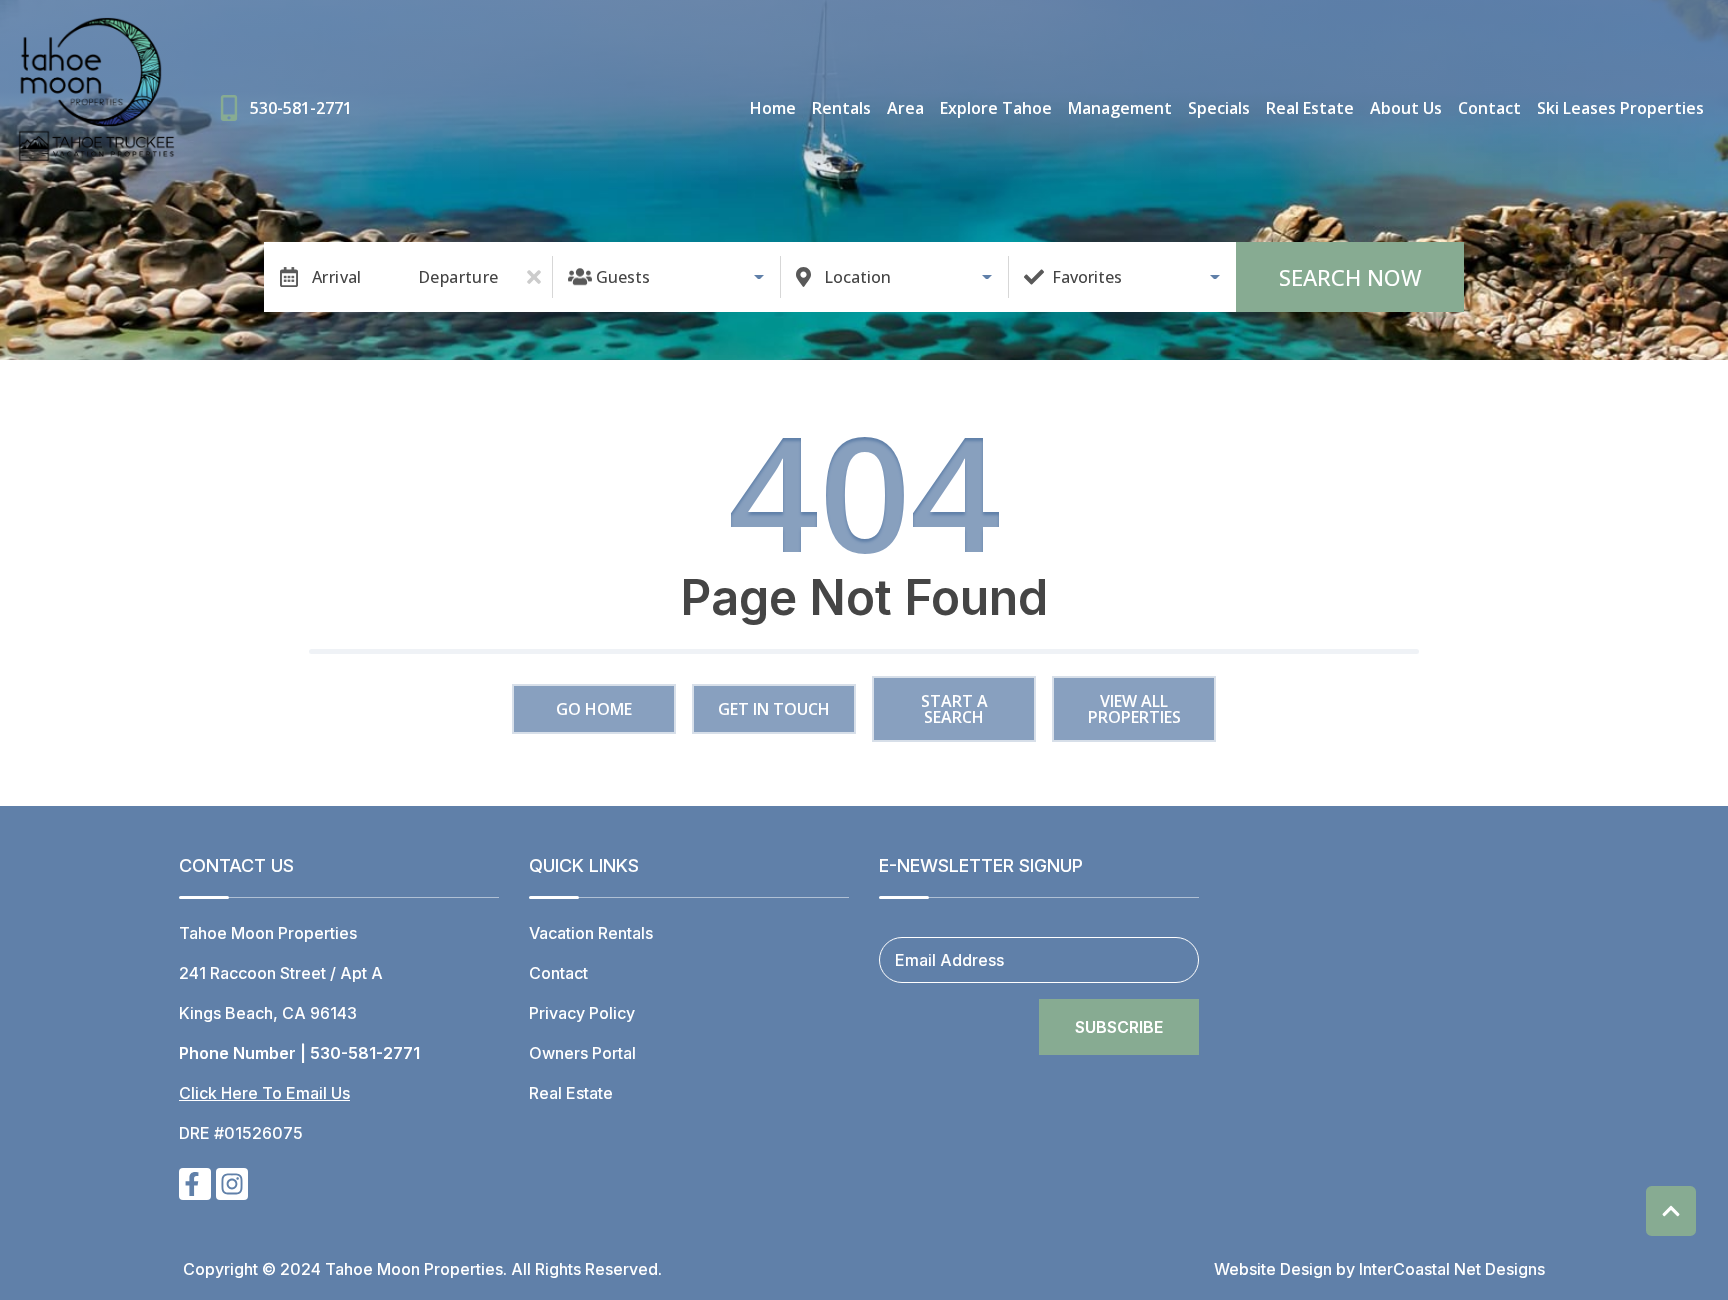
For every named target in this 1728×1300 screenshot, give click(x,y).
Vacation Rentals (591, 933)
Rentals (841, 108)
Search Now (1350, 277)
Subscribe (1119, 1027)
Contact (1489, 108)
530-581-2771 (365, 1053)
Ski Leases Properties (1620, 108)
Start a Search (954, 709)
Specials (1219, 108)
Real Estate (1310, 108)
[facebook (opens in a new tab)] (195, 1184)
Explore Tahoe (996, 108)
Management (1120, 108)
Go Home (594, 709)
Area (905, 108)
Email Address (949, 960)
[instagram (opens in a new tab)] (232, 1184)
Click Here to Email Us (264, 1093)
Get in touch (774, 709)
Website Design (1273, 1269)
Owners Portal (582, 1053)
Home (773, 108)
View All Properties (1134, 709)
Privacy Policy (582, 1013)
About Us (1406, 108)
